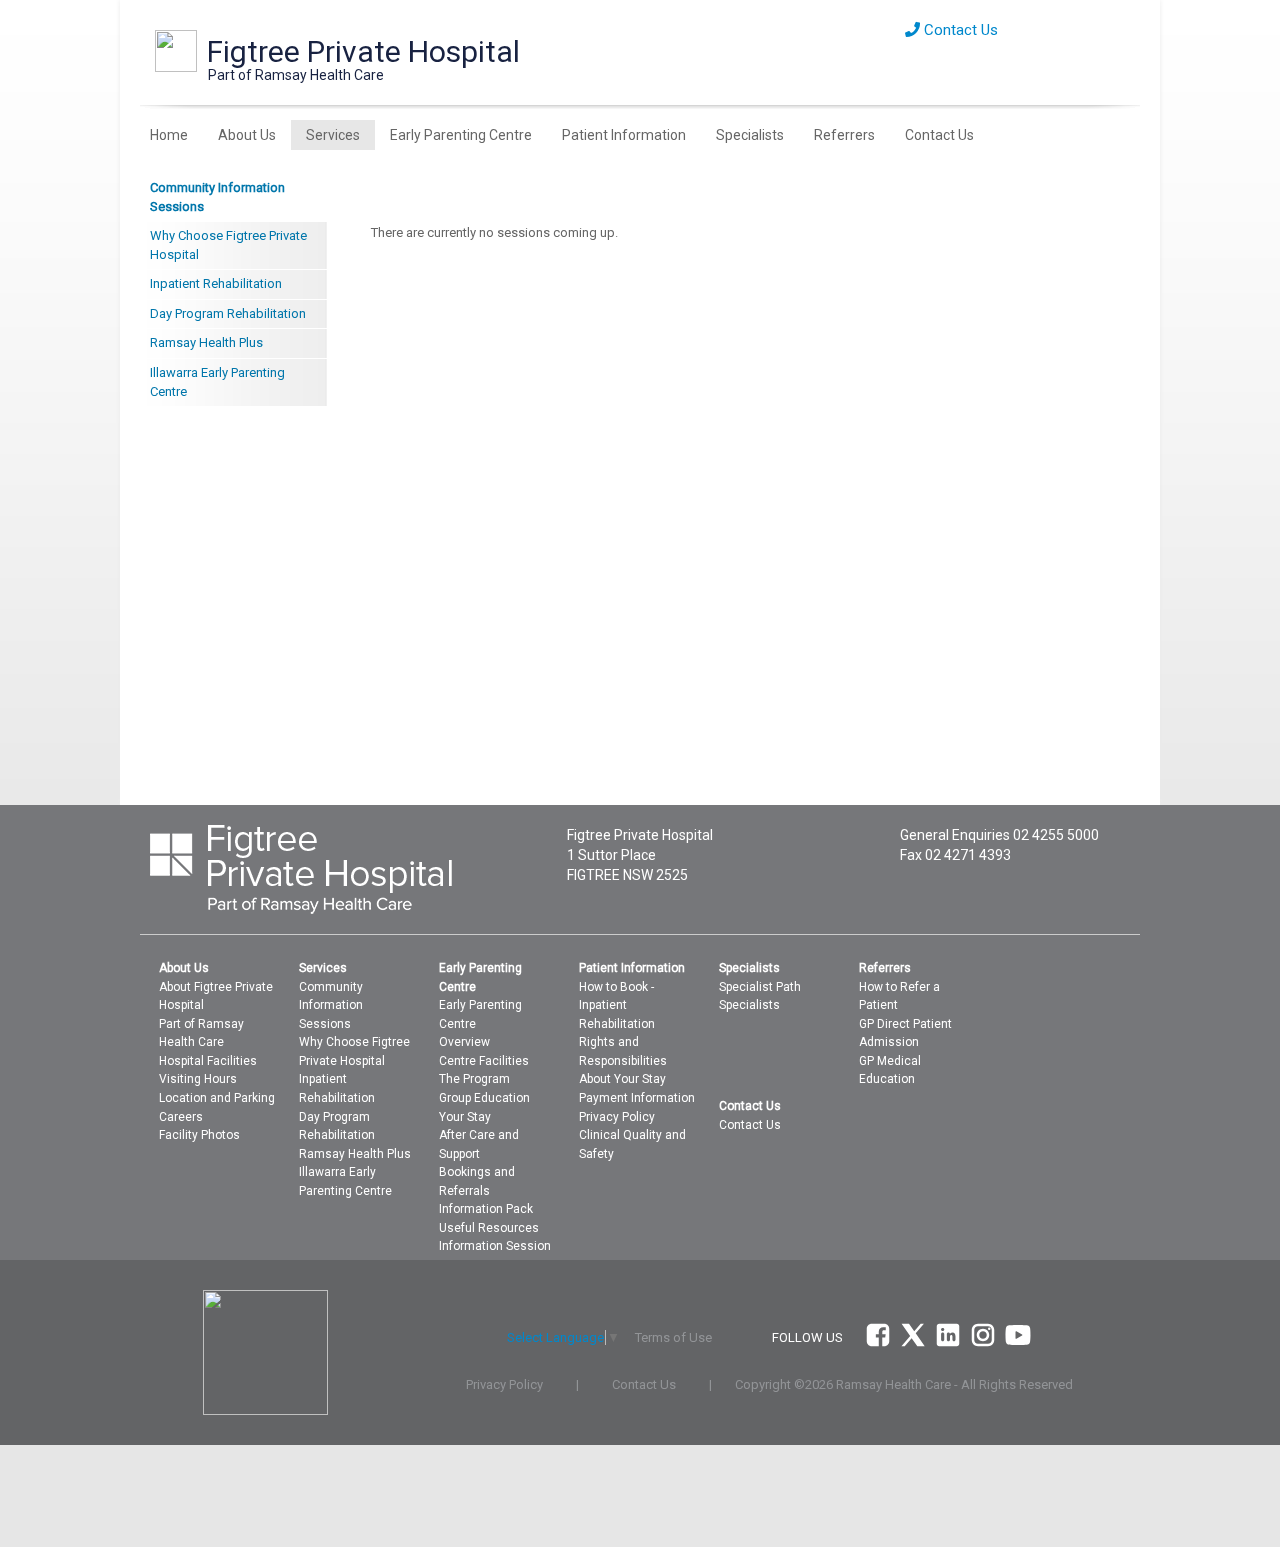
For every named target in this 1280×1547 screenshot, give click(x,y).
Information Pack (486, 1209)
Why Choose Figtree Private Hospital (228, 245)
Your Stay (465, 1117)
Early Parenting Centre (461, 135)
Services (333, 135)
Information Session (495, 1246)
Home (169, 135)
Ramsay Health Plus (206, 342)
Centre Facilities (484, 1061)
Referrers (844, 135)
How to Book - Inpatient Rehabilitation (617, 1005)
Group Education (484, 1098)
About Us (247, 135)
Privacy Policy (617, 1117)
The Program (474, 1079)
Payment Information (637, 1098)
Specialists (750, 135)
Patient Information (624, 135)
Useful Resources (489, 1228)
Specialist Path (760, 987)
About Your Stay (622, 1079)
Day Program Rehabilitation (228, 313)
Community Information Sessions (217, 197)
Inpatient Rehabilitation (216, 283)
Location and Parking (217, 1098)
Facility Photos (199, 1135)
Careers (181, 1117)
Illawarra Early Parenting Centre (217, 382)
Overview (464, 1042)
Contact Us (959, 30)
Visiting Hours (198, 1079)
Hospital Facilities (208, 1061)
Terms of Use (673, 1337)
